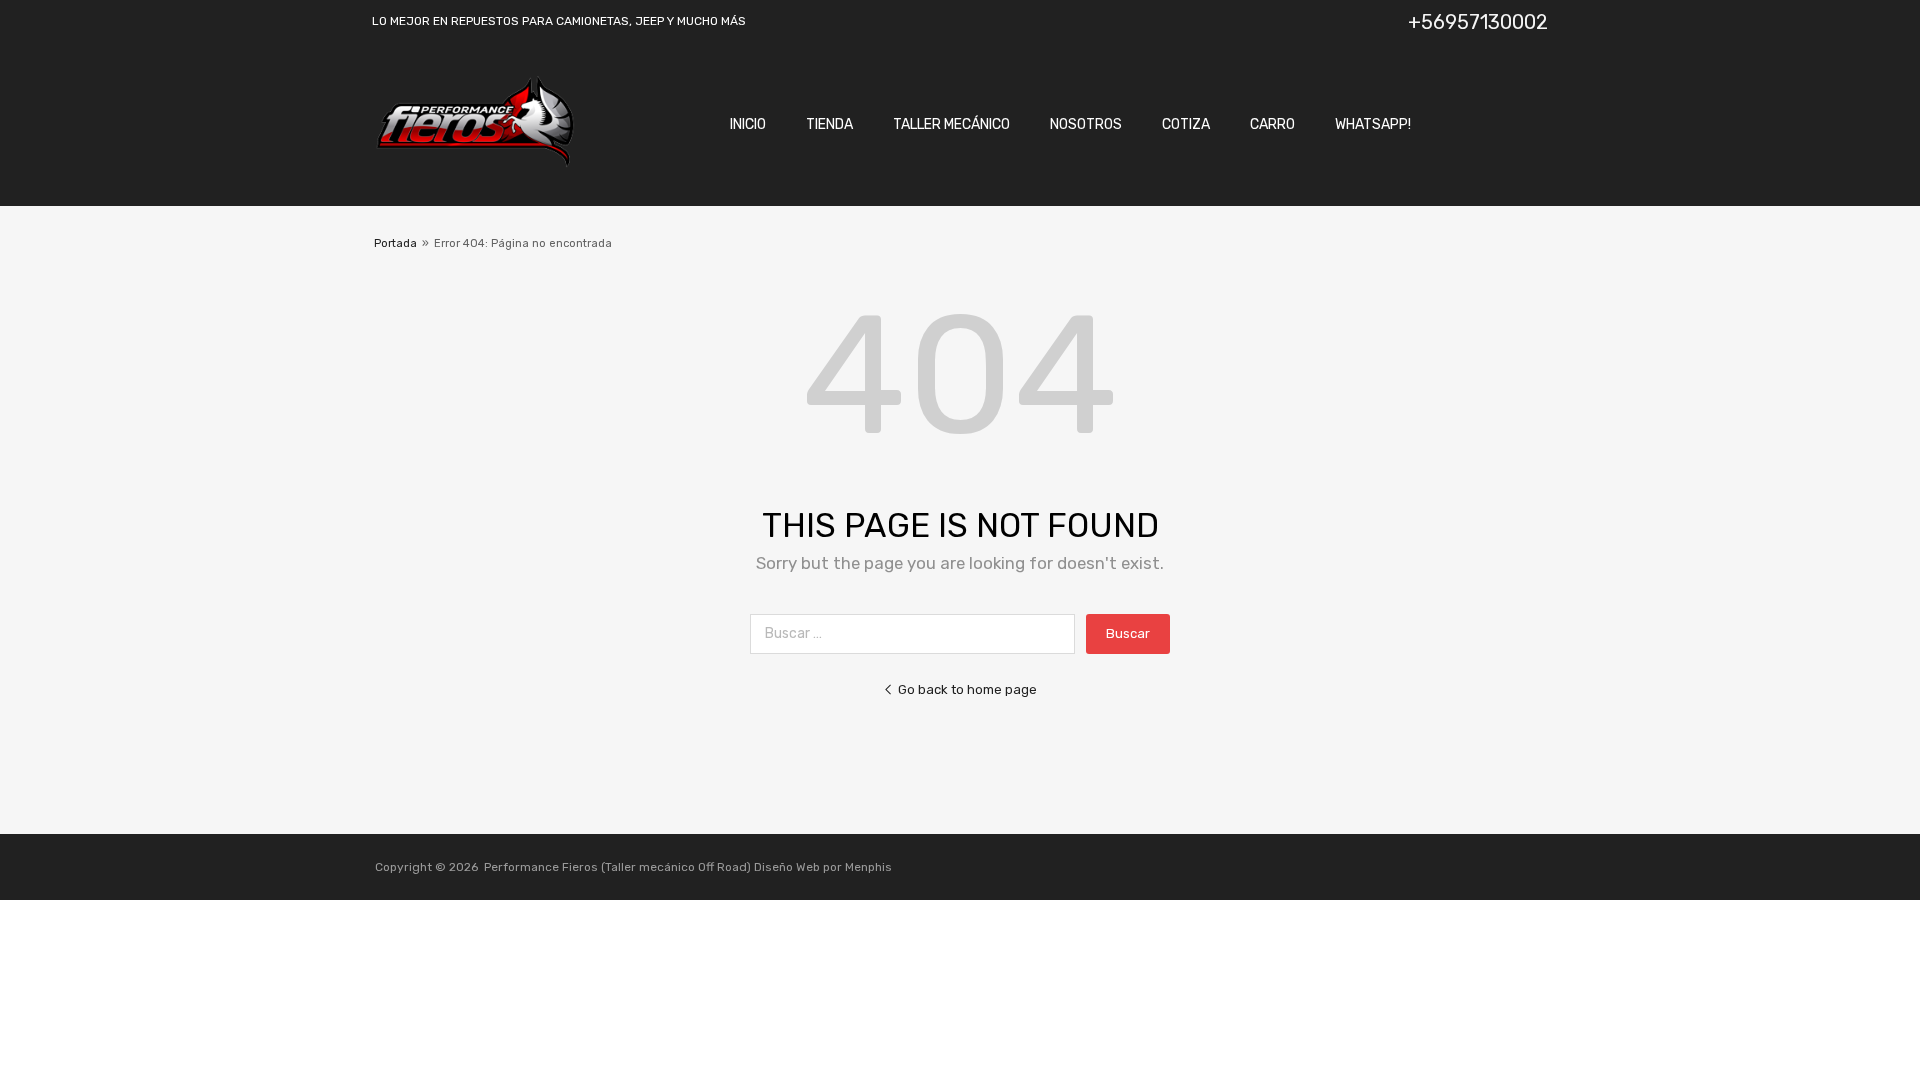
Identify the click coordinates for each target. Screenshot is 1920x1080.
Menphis (868, 867)
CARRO (1272, 124)
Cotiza (1186, 124)
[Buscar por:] (918, 633)
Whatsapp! (1373, 124)
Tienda (829, 124)
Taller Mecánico (951, 124)
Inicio (748, 124)
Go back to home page (967, 689)
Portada (395, 243)
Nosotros (1086, 124)
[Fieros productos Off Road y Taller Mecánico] (475, 163)
